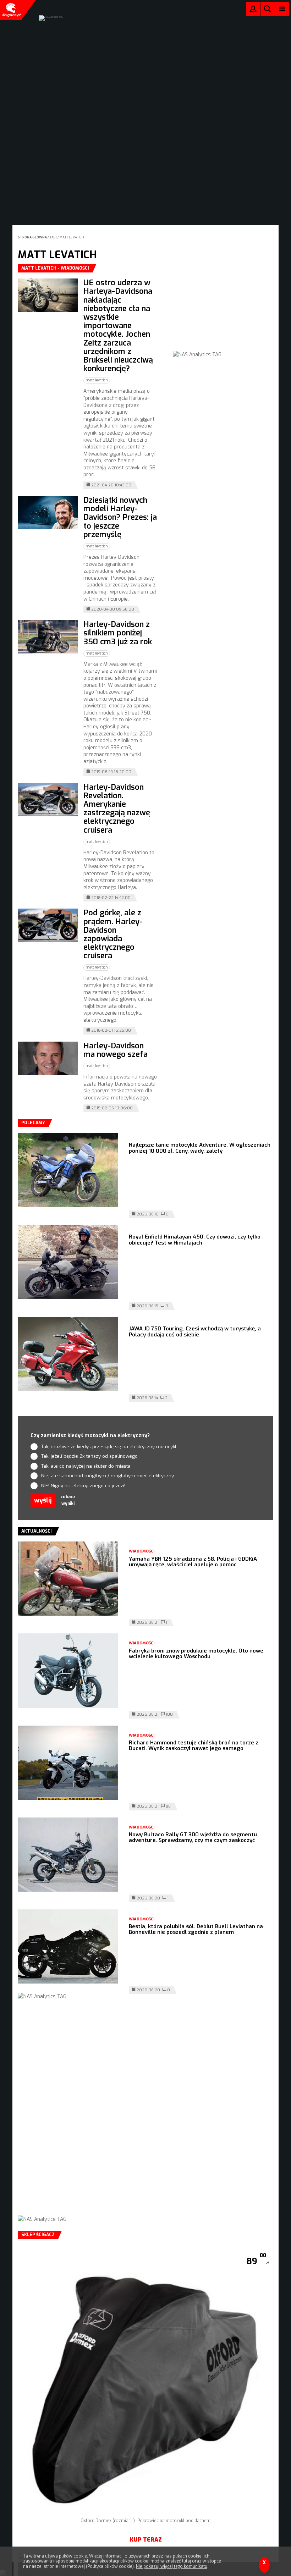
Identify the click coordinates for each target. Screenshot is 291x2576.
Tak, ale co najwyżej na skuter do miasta (86, 1466)
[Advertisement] (226, 309)
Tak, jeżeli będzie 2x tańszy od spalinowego (89, 1456)
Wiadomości (142, 1551)
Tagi (53, 237)
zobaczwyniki (68, 1500)
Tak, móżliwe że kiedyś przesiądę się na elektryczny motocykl (109, 1447)
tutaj (186, 2561)
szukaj (268, 10)
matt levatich (72, 237)
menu (282, 9)
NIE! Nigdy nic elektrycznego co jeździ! (83, 1486)
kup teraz (146, 2540)
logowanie (253, 10)
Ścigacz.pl (11, 10)
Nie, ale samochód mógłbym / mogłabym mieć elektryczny (108, 1476)
